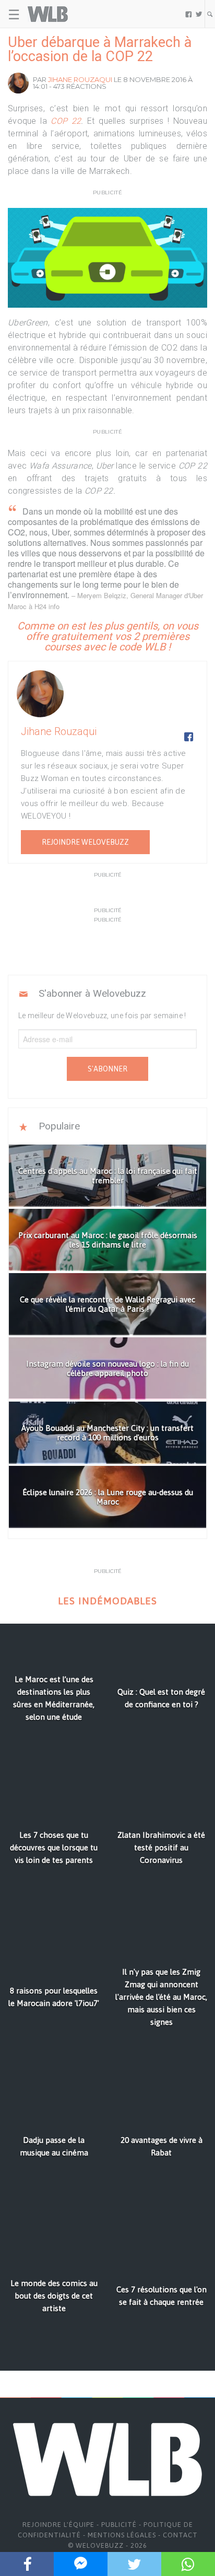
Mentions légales (122, 2535)
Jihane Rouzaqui (80, 79)
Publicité (119, 2525)
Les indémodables (107, 1601)
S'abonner (107, 1069)
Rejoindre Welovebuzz (85, 842)
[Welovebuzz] (48, 14)
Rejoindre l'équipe (58, 2525)
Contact (180, 2535)
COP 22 (66, 121)
